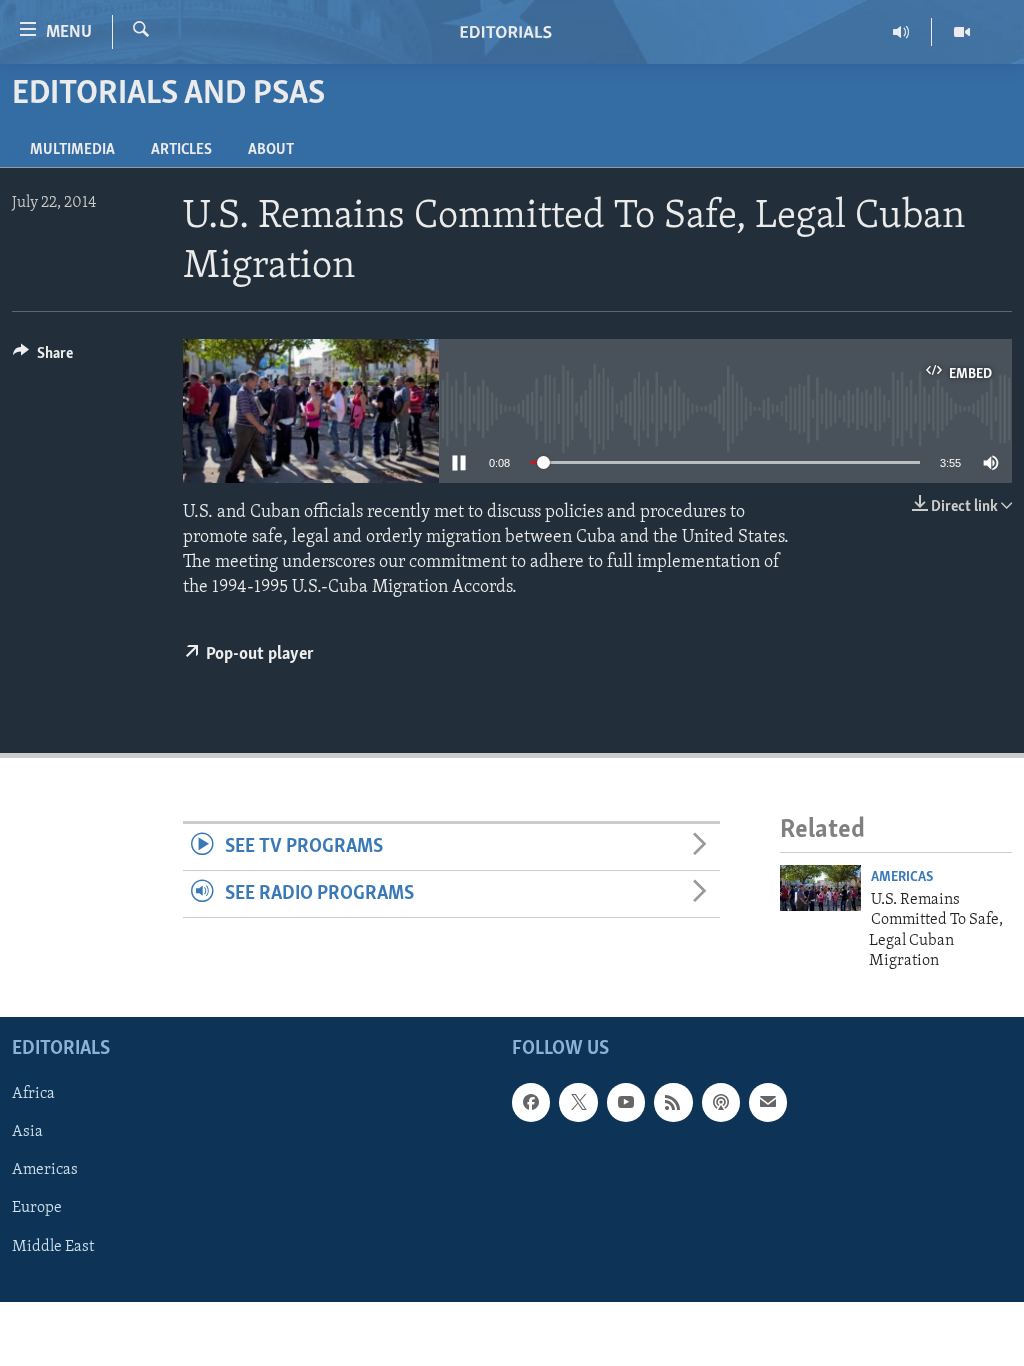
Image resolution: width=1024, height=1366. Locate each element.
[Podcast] (721, 1103)
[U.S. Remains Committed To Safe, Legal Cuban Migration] (820, 888)
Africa (33, 1095)
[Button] (43, 358)
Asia (27, 1133)
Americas (902, 877)
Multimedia (72, 150)
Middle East (53, 1247)
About (271, 150)
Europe (37, 1209)
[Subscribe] (768, 1103)
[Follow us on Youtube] (626, 1103)
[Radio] (901, 32)
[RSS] (673, 1103)
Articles (181, 150)
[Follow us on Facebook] (531, 1103)
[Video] (962, 32)
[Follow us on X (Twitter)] (578, 1103)
